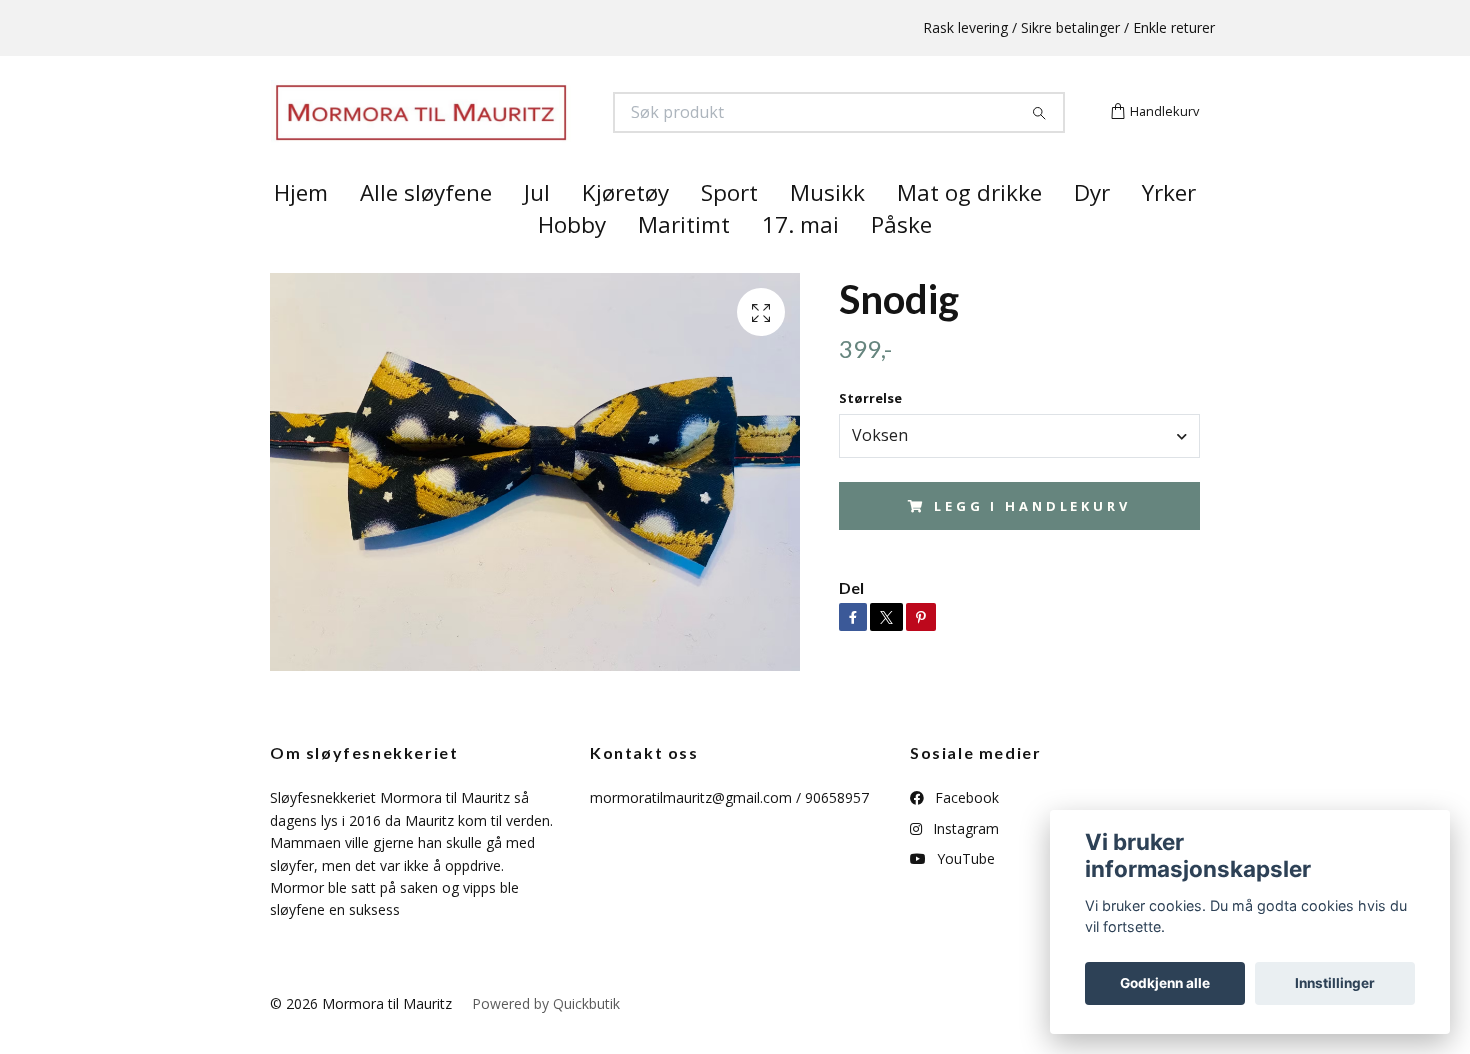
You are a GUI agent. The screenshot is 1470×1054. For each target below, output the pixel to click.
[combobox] (1019, 471)
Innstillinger (1335, 983)
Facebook (965, 833)
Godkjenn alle (1165, 983)
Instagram (964, 863)
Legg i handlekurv (1032, 541)
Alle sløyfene (426, 228)
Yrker (1169, 228)
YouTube (964, 894)
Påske (901, 260)
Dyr (1092, 228)
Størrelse (870, 434)
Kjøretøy (625, 228)
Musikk (827, 228)
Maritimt (684, 260)
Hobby (572, 260)
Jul (537, 228)
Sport (729, 228)
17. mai (800, 260)
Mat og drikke (969, 228)
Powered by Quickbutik (546, 1038)
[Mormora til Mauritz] (503, 130)
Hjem (301, 228)
